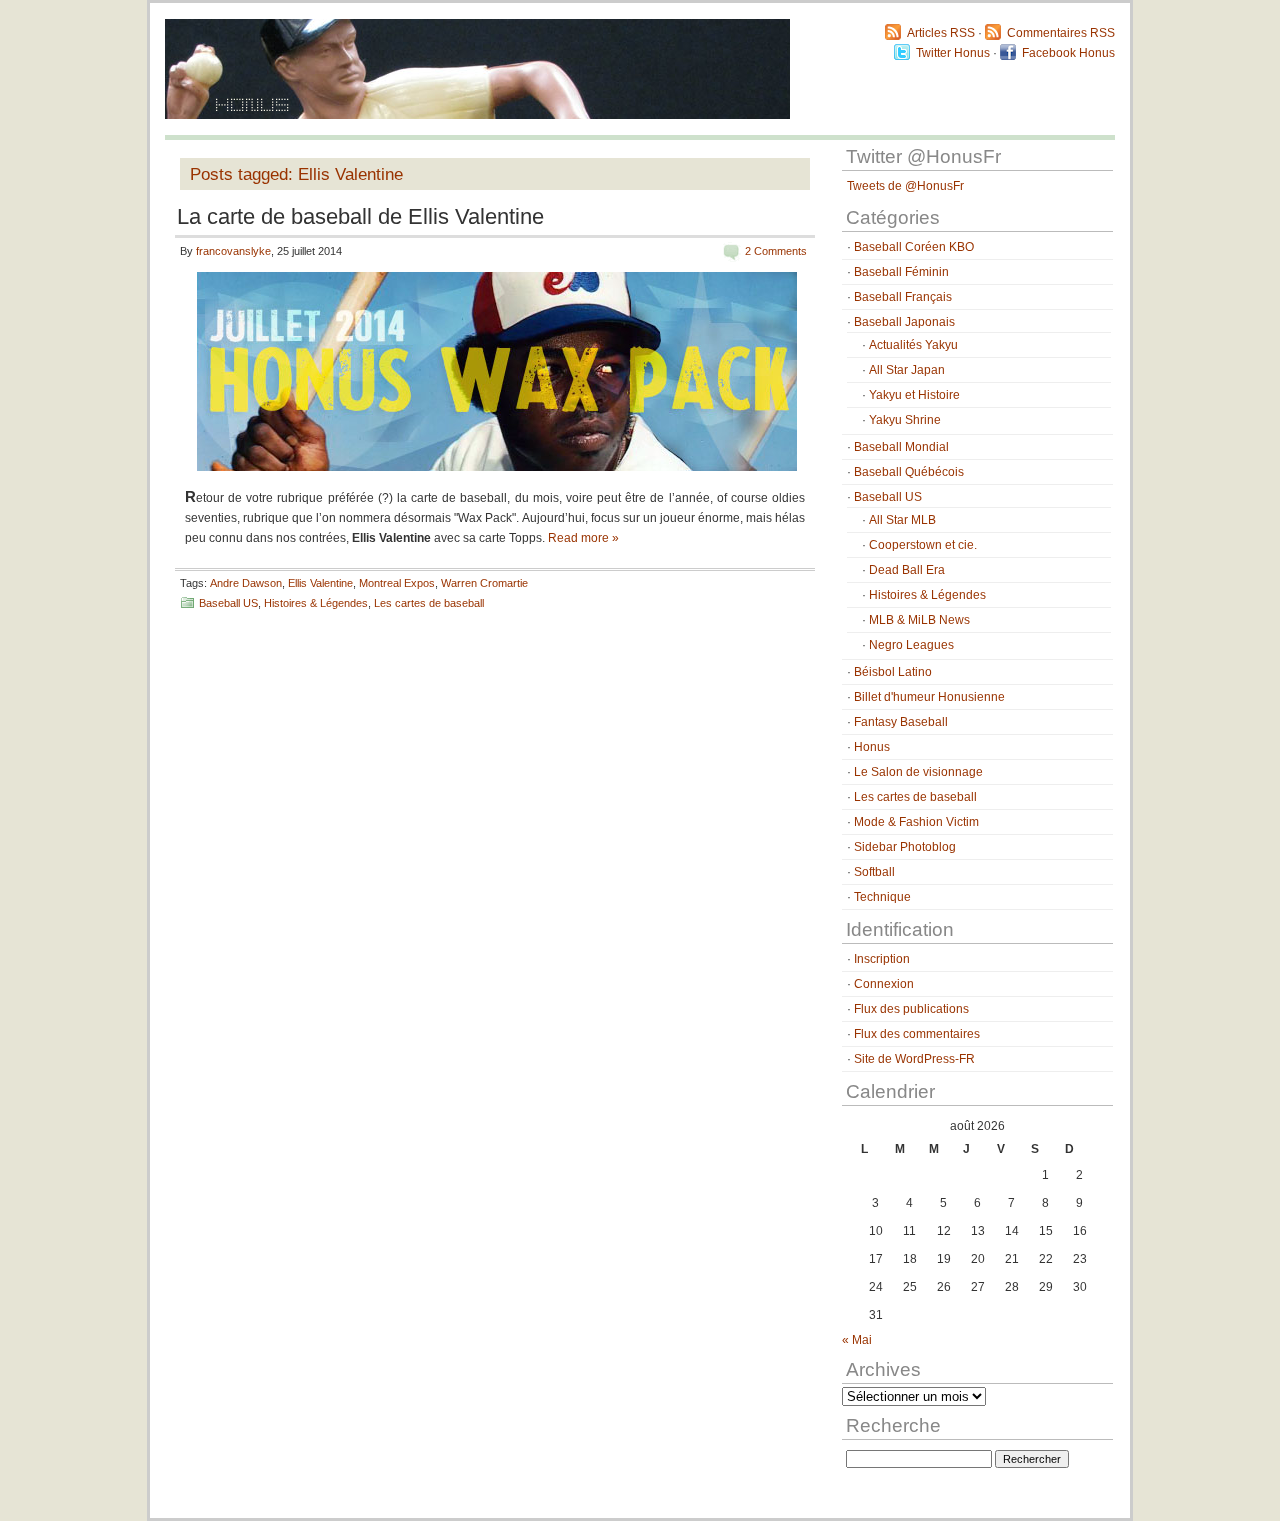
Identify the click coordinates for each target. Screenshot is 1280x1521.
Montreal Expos (397, 583)
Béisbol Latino (893, 672)
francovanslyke (233, 251)
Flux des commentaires (917, 1034)
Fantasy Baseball (901, 722)
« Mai (857, 1340)
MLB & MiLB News (919, 620)
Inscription (882, 959)
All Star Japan (907, 370)
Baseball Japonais (904, 322)
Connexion (884, 984)
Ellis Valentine (320, 583)
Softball (874, 872)
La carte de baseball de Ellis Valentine (360, 216)
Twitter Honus (953, 53)
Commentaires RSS (1061, 33)
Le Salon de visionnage (918, 772)
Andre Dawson (246, 583)
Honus (872, 747)
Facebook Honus (1068, 53)
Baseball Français (903, 297)
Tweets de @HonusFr (905, 186)
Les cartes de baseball (429, 603)
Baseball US (228, 603)
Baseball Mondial (901, 447)
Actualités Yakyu (913, 345)
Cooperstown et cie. (923, 545)
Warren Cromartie (484, 583)
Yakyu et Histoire (914, 395)
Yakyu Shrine (905, 420)
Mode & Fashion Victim (916, 822)
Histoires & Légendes (316, 603)
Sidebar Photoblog (905, 847)
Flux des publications (911, 1009)
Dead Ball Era (907, 570)
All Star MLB (902, 520)
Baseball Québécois (909, 472)
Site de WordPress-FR (914, 1059)
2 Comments (776, 251)
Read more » (583, 538)
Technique (882, 897)
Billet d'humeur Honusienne (929, 697)
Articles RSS (941, 33)
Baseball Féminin (901, 272)
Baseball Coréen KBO (914, 247)
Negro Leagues (911, 645)
